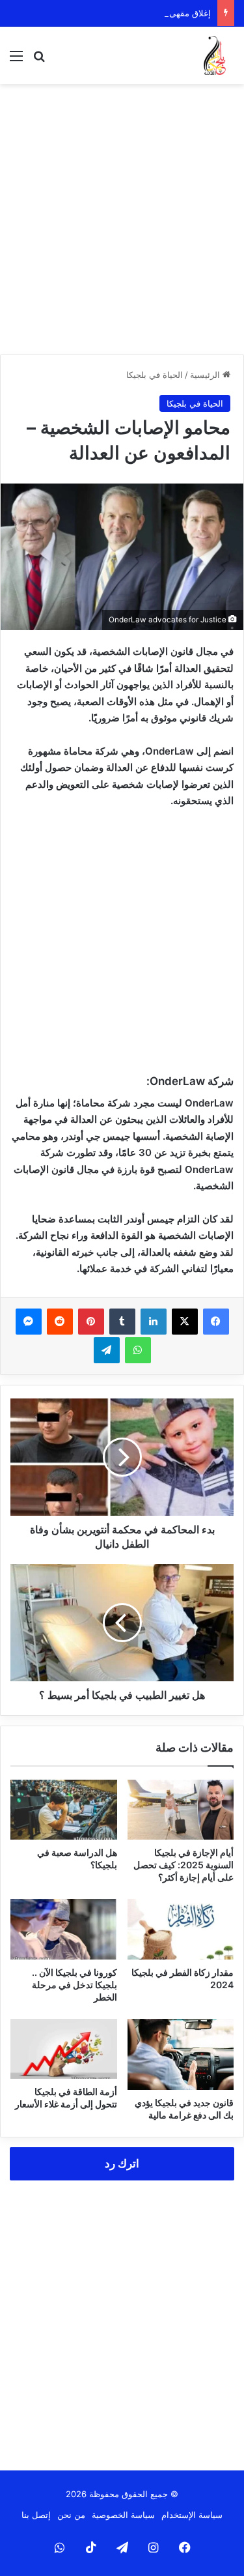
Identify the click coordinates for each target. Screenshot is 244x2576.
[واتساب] (138, 1350)
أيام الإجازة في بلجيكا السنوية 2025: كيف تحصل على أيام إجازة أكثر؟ (183, 1865)
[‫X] (185, 1322)
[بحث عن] (39, 60)
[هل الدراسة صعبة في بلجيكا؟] (64, 1810)
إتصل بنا (36, 2515)
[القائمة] (16, 60)
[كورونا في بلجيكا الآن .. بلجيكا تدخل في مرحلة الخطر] (64, 1929)
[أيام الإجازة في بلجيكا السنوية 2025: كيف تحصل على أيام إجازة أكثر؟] (181, 1810)
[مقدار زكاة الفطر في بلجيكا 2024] (181, 1929)
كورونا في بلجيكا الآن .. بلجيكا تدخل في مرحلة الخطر (75, 1985)
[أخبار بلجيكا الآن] (215, 55)
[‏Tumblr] (122, 1322)
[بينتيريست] (91, 1322)
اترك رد (122, 2164)
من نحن (71, 2515)
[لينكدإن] (154, 1322)
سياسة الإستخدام (192, 2515)
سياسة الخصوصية (123, 2515)
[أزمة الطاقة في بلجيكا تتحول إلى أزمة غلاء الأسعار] (64, 2049)
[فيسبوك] (216, 1322)
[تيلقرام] (107, 1350)
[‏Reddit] (60, 1322)
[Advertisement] (122, 219)
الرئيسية (206, 375)
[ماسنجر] (29, 1322)
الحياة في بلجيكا (155, 375)
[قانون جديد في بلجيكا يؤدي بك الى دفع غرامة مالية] (181, 2054)
